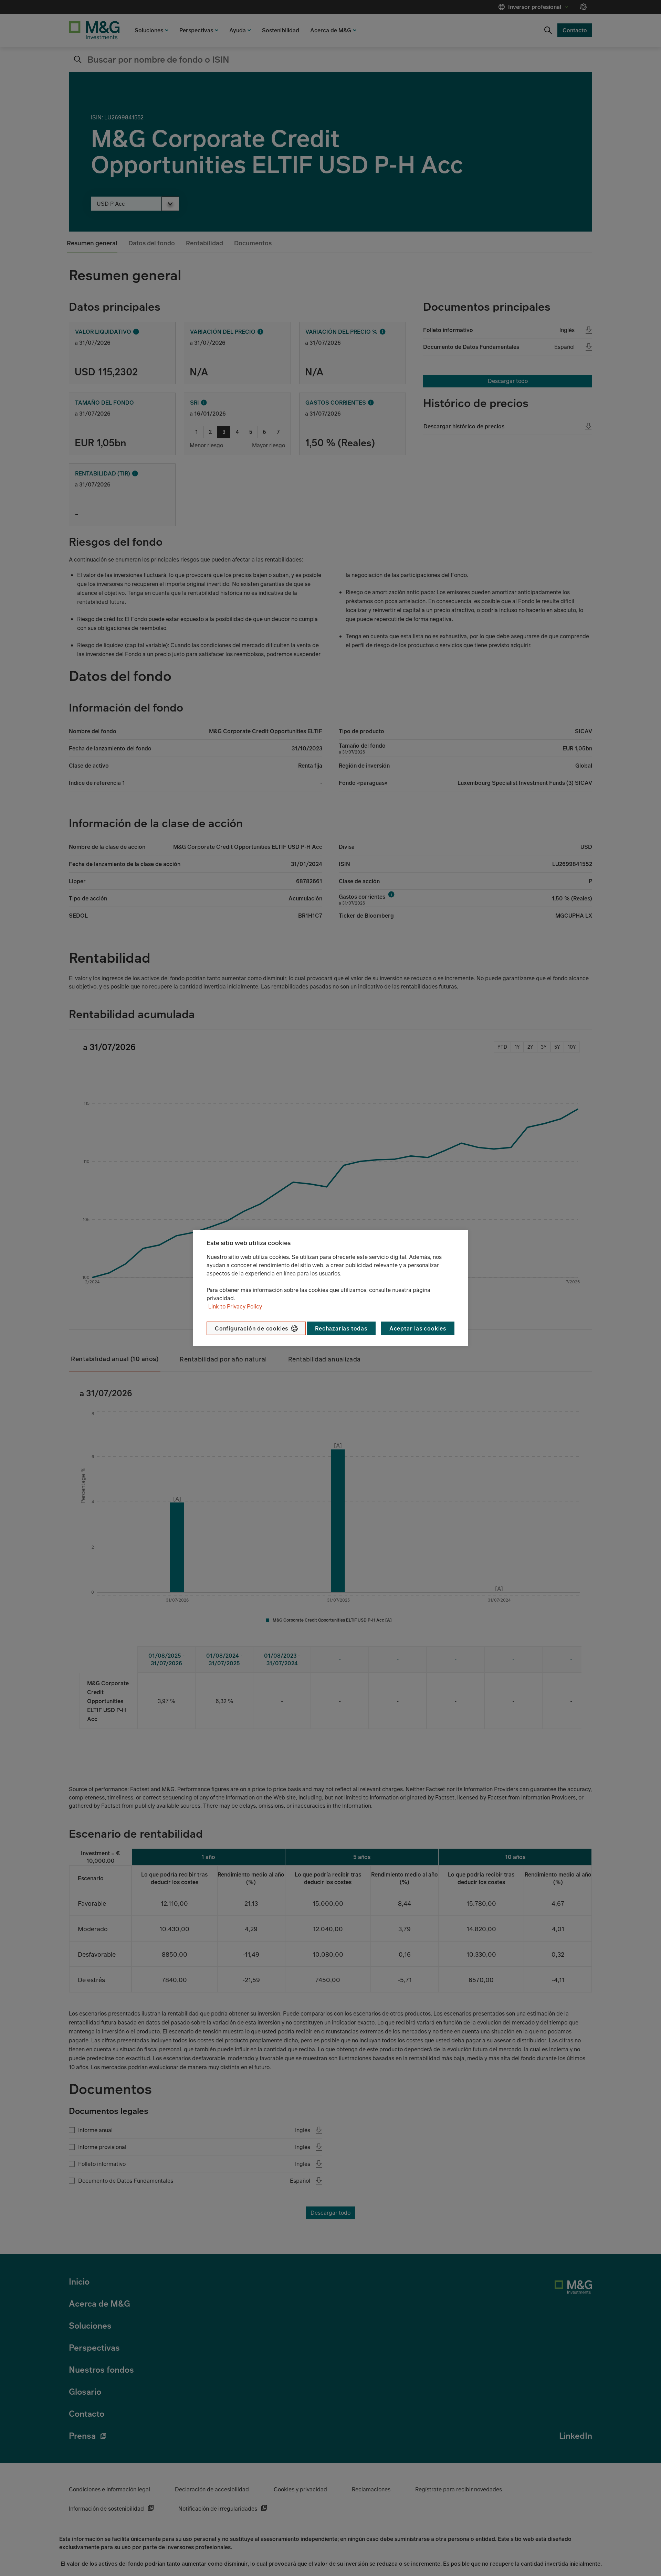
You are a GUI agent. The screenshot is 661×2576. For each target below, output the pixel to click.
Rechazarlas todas (341, 1328)
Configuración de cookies (251, 1328)
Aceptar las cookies (418, 1328)
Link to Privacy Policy (235, 1306)
